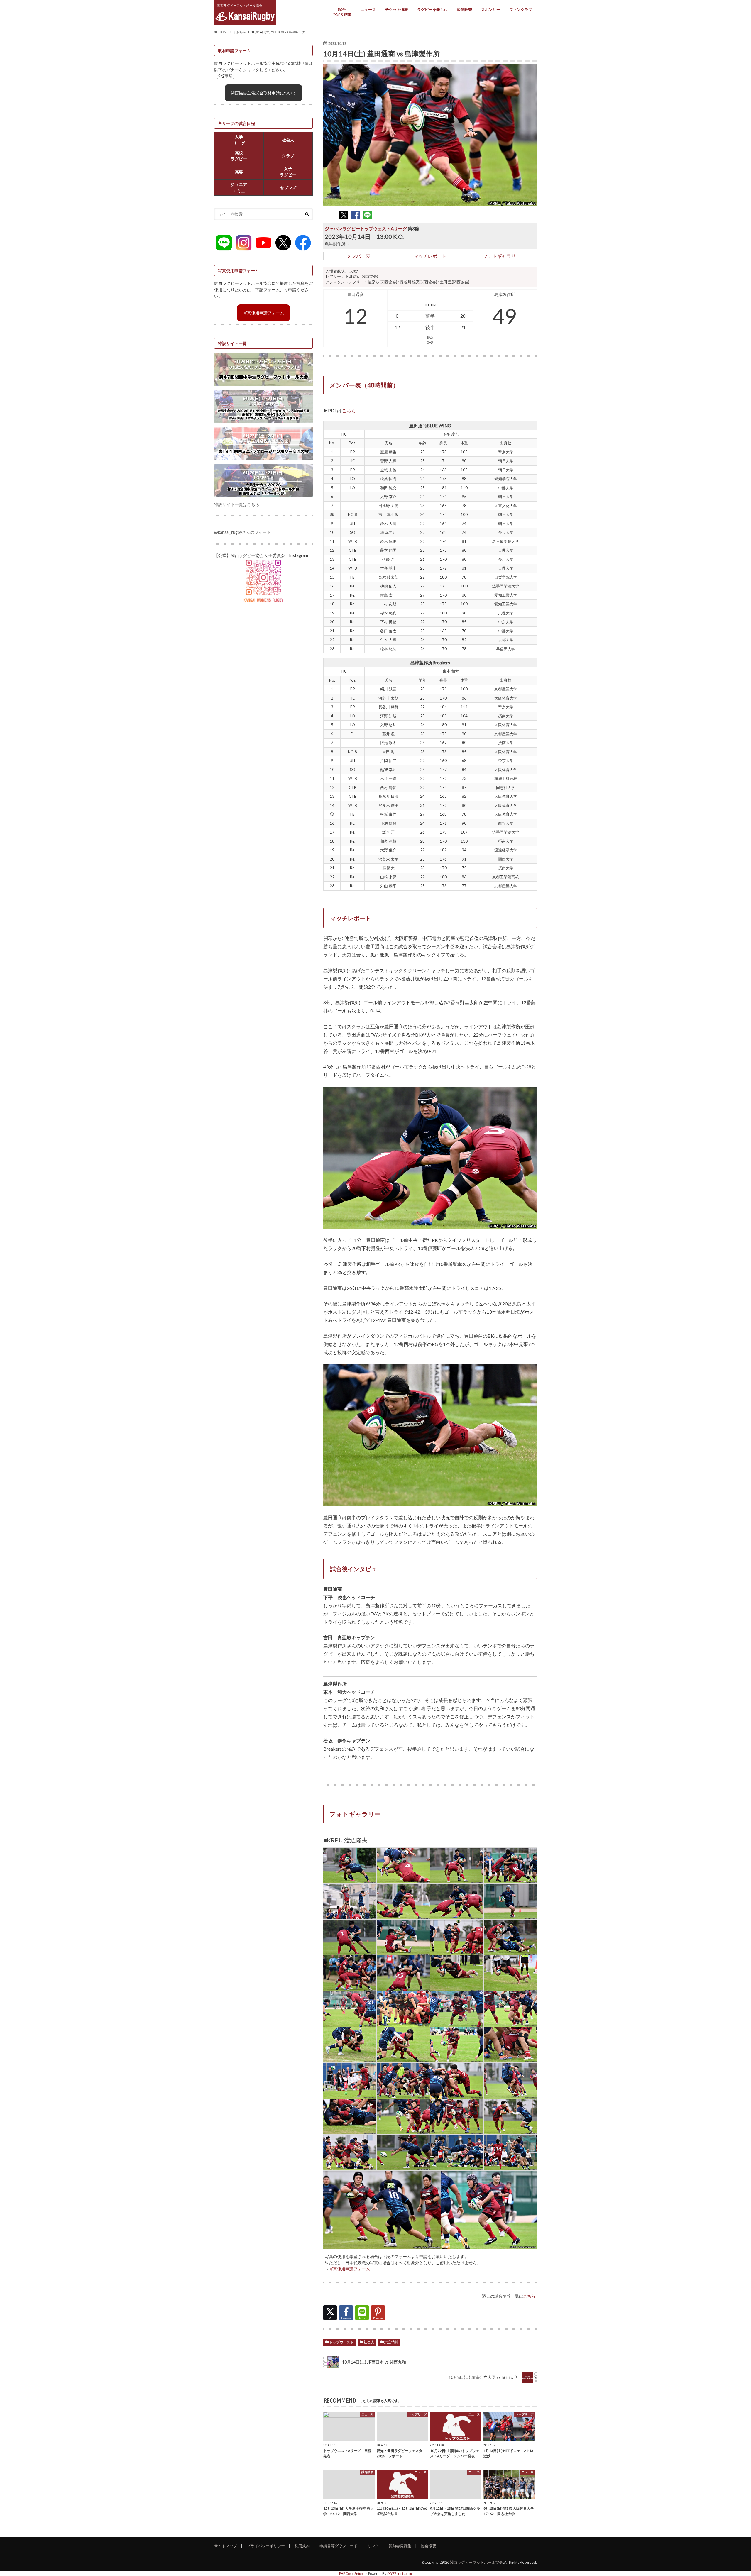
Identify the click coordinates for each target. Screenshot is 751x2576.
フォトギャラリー (502, 256)
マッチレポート (430, 256)
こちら (349, 410)
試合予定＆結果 (342, 12)
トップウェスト (341, 2342)
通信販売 (464, 9)
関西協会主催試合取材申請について (263, 93)
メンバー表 (358, 256)
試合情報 (391, 2342)
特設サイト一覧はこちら (237, 504)
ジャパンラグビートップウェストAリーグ (366, 228)
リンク (373, 2546)
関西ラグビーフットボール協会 (476, 2562)
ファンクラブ (521, 9)
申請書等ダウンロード (339, 2546)
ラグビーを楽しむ (432, 9)
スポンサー (491, 9)
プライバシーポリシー (266, 2546)
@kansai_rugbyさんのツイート (242, 532)
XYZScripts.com (400, 2574)
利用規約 (302, 2546)
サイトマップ (226, 2546)
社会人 (369, 2342)
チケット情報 (397, 9)
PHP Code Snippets (353, 2574)
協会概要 (429, 2546)
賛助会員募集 (400, 2546)
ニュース (368, 9)
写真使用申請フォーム (349, 2269)
